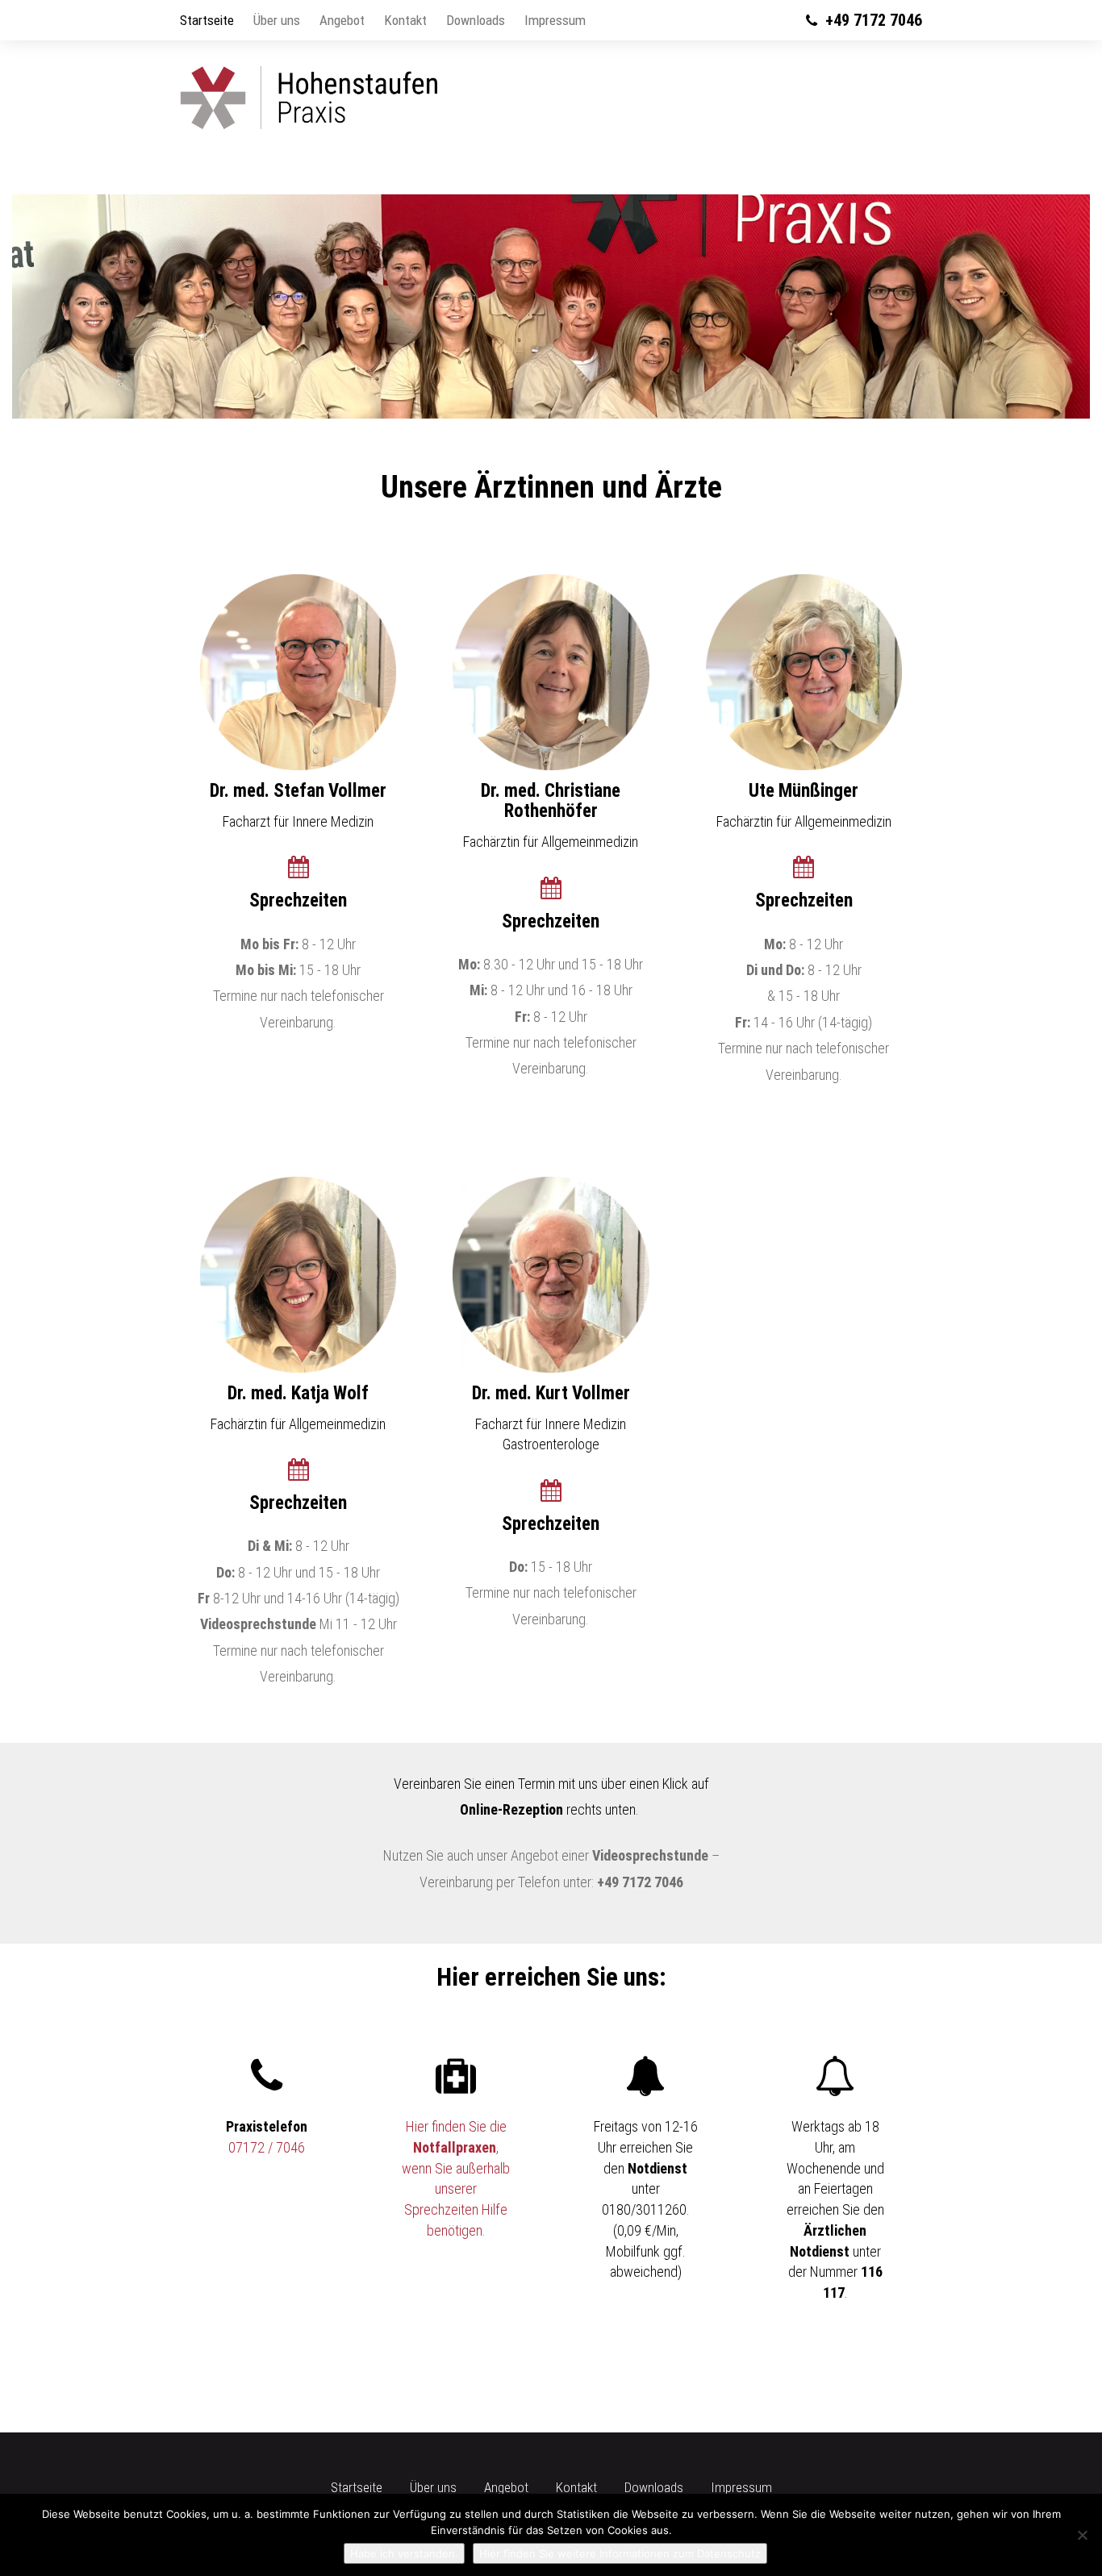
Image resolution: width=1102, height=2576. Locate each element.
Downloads (476, 20)
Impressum (555, 20)
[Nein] (1082, 2535)
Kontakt (405, 20)
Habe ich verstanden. (404, 2553)
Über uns (277, 20)
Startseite (207, 20)
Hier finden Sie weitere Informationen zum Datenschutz (620, 2553)
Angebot (342, 20)
